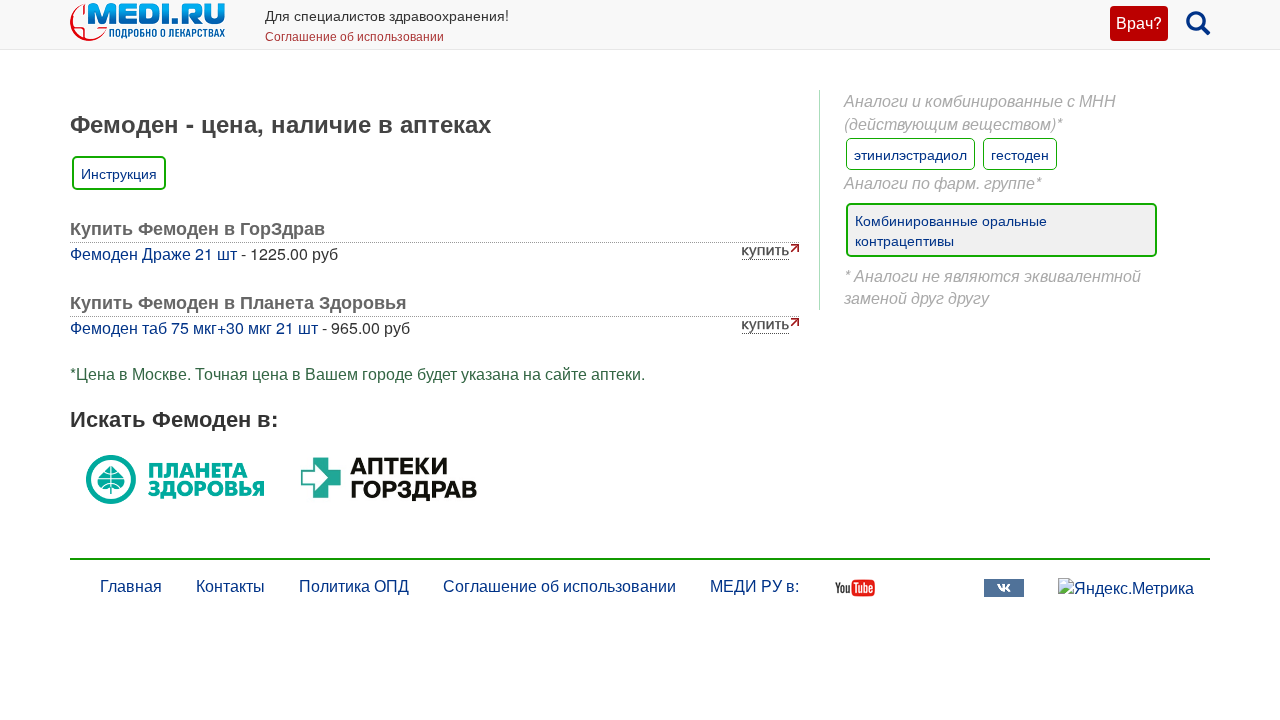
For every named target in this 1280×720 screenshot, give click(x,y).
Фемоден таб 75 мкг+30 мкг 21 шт (194, 327)
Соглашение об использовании (354, 35)
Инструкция (119, 173)
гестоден (1020, 154)
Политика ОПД (354, 585)
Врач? (1139, 22)
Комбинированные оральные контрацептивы (951, 230)
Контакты (230, 585)
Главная (131, 585)
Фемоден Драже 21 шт (153, 253)
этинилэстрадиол (910, 154)
